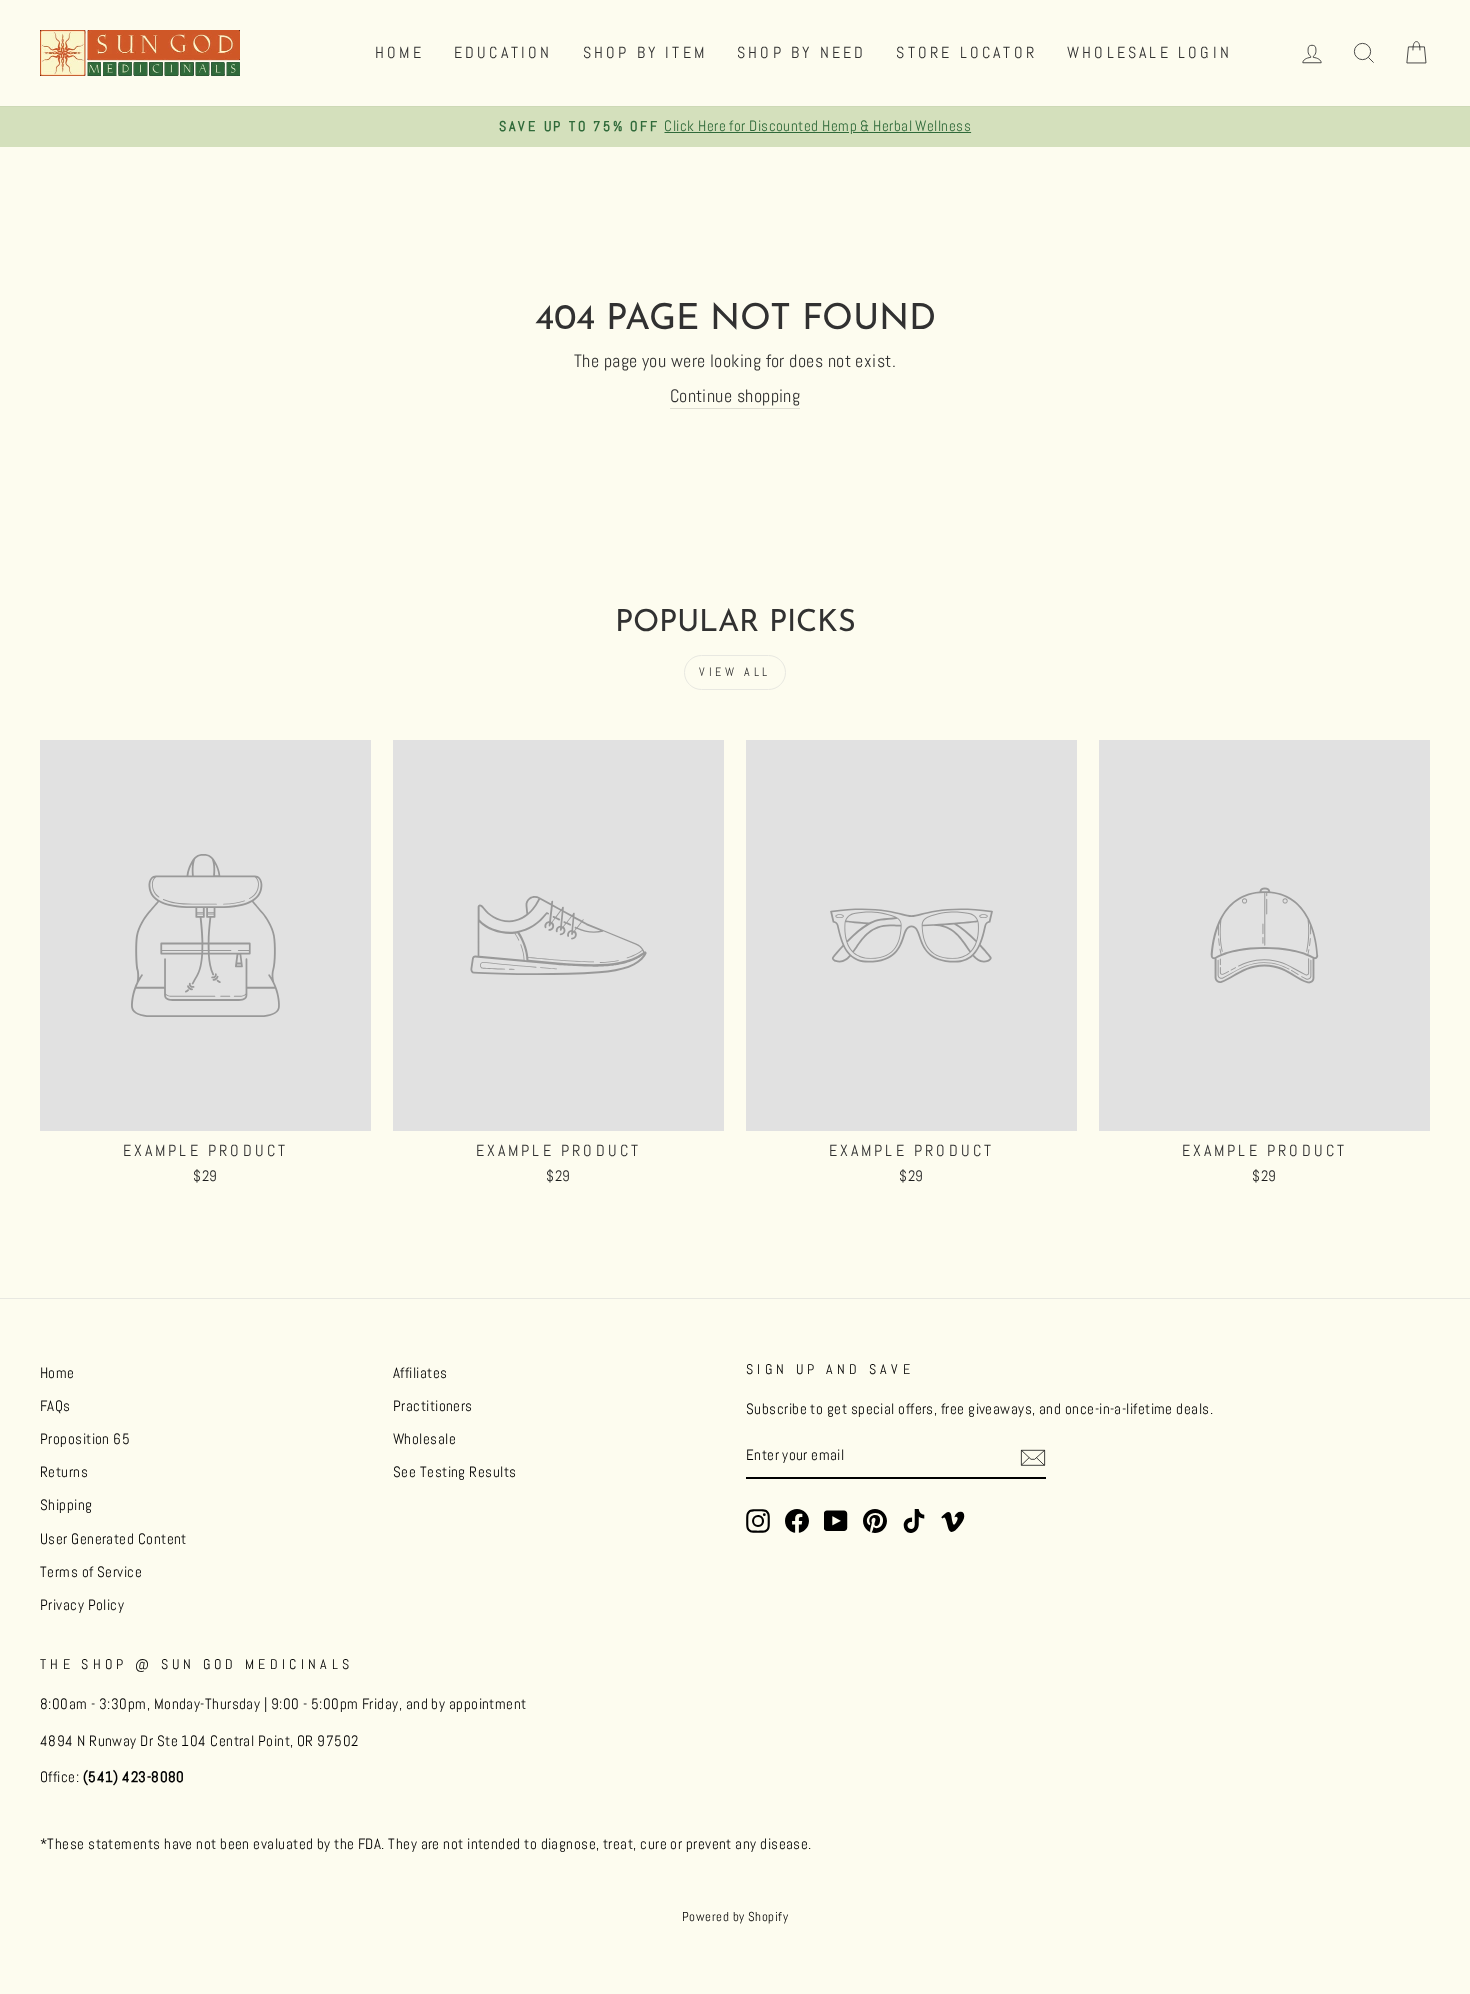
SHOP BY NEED (801, 52)
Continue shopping (735, 395)
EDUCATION (503, 52)
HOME (399, 52)
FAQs (55, 1406)
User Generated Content (113, 1539)
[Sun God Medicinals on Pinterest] (875, 1521)
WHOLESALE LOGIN (1149, 52)
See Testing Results (455, 1472)
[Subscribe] (1033, 1457)
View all (735, 672)
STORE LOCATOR (966, 52)
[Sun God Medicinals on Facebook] (797, 1521)
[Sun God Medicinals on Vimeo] (953, 1521)
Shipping (66, 1505)
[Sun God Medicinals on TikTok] (914, 1521)
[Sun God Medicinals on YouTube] (836, 1521)
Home (57, 1373)
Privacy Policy (82, 1605)
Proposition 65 (85, 1439)
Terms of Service (91, 1572)
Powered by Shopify (735, 1917)
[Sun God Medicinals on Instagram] (758, 1521)
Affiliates (420, 1373)
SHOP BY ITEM (645, 52)
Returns (64, 1472)
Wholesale (424, 1439)
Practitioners (433, 1406)
